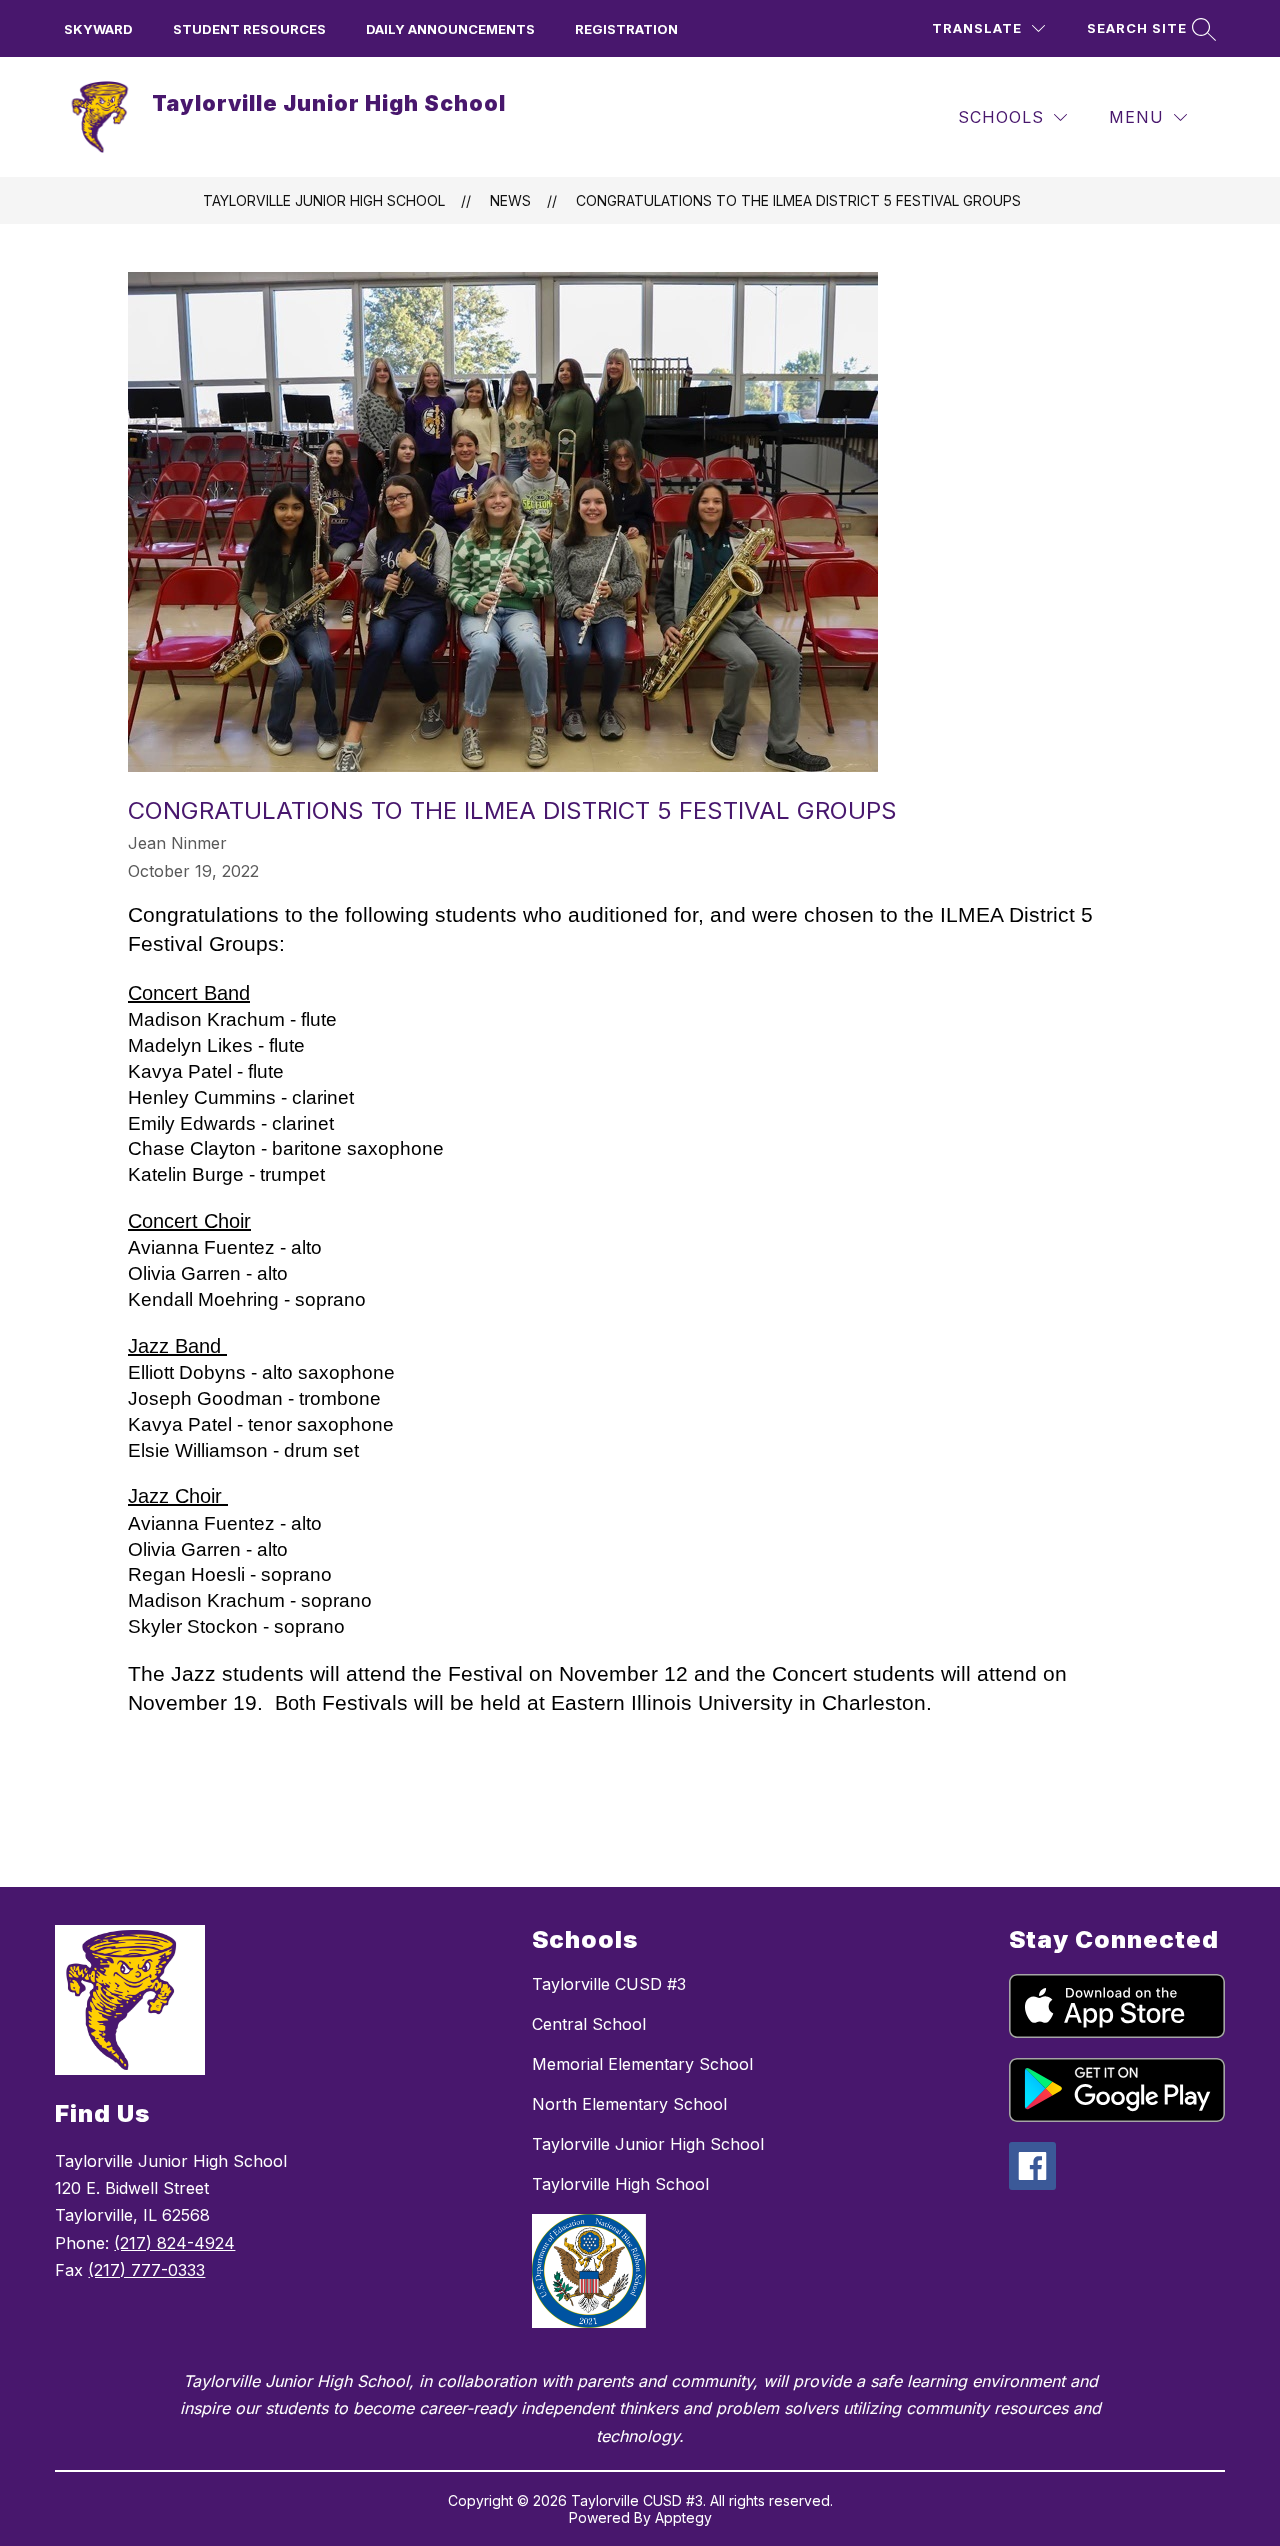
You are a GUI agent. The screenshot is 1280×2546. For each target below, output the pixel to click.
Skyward (98, 29)
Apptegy (683, 2517)
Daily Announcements (450, 29)
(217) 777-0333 (146, 2270)
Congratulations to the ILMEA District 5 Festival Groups (798, 200)
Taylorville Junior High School (324, 200)
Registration (626, 29)
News (510, 200)
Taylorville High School (620, 2184)
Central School (589, 2024)
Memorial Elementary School (642, 2064)
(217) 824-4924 (174, 2243)
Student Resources (249, 29)
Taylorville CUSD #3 (609, 1984)
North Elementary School (629, 2104)
